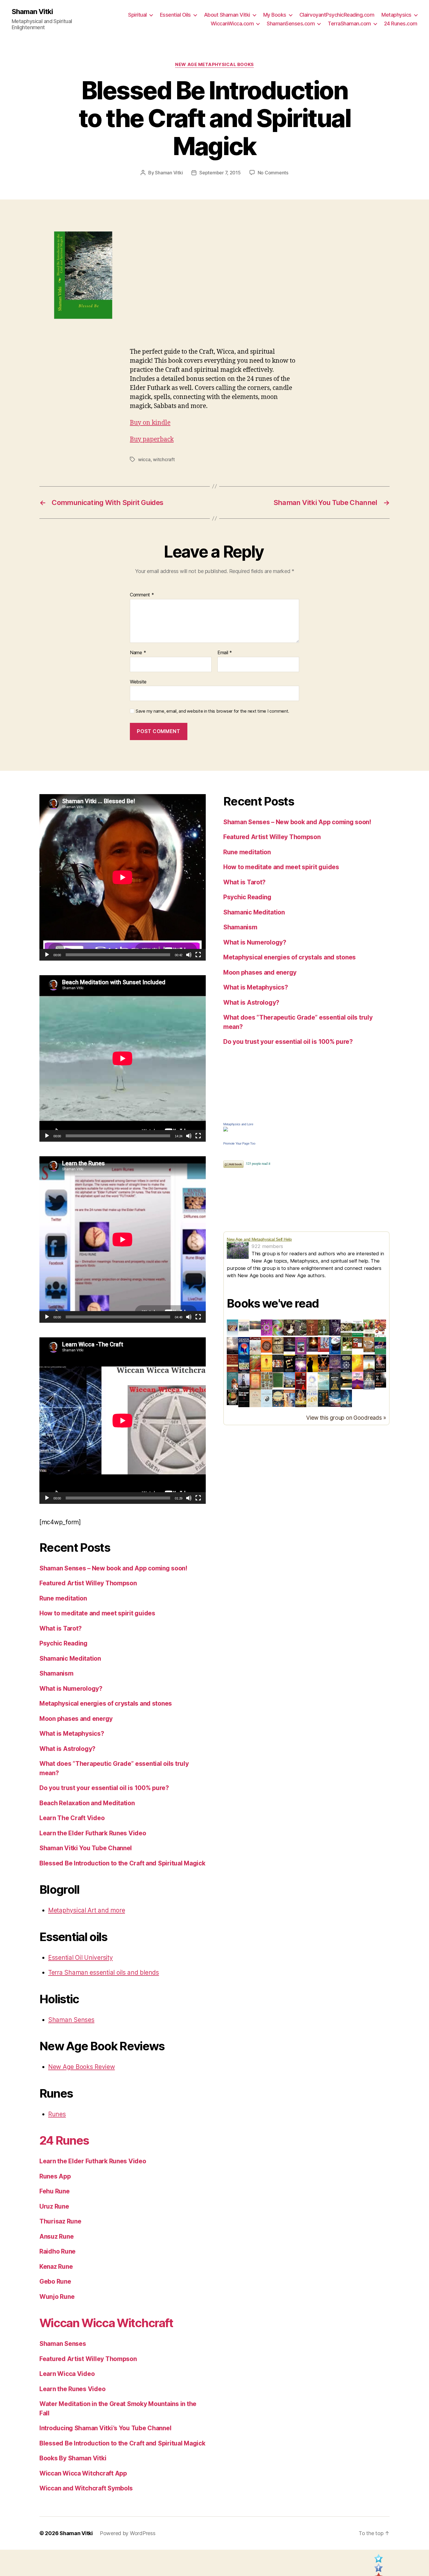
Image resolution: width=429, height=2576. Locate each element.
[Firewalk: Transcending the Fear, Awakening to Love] (324, 1363)
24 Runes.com (401, 24)
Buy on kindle (150, 423)
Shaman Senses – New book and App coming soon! (113, 1568)
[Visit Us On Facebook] (378, 2570)
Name (138, 653)
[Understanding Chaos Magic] (278, 1328)
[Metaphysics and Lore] (306, 1129)
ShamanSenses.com (291, 24)
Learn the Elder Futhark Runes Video (93, 1833)
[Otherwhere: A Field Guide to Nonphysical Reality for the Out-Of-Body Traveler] (278, 1364)
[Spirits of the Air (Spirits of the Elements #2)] (301, 1328)
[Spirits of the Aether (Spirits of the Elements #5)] (335, 1328)
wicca (144, 459)
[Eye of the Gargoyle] (267, 1381)
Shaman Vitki (32, 12)
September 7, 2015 (220, 173)
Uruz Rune (54, 2206)
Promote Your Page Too (239, 1143)
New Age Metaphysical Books (214, 65)
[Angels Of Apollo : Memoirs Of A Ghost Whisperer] (380, 1380)
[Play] (47, 955)
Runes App (55, 2176)
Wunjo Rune (57, 2297)
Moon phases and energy (76, 1719)
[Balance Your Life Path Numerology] (244, 1328)
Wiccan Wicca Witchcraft (106, 2323)
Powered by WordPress (128, 2533)
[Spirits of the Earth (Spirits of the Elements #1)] (289, 1328)
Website (138, 682)
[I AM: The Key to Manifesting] (278, 1345)
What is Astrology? (67, 1749)
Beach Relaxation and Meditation (87, 1803)
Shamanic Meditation (70, 1658)
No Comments (273, 173)
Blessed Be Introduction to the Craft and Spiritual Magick (122, 1863)
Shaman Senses (71, 2020)
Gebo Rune (55, 2281)
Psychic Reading (63, 1643)
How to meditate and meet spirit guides (97, 1613)
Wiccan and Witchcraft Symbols (86, 2488)
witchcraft (164, 459)
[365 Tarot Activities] (346, 1328)
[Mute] (189, 955)
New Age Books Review (82, 2067)
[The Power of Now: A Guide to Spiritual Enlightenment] (324, 1381)
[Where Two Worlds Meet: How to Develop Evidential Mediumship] (289, 1346)
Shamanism (56, 1673)
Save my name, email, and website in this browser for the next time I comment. (212, 711)
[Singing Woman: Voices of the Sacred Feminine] (380, 1363)
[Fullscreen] (198, 955)
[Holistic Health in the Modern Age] (255, 1346)
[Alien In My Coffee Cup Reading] (232, 1397)
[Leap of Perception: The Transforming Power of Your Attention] (301, 1363)
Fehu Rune (55, 2191)
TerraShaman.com (349, 24)
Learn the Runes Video (72, 2389)
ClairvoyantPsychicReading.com (337, 15)
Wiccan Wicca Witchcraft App (83, 2473)
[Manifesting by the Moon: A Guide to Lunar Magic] (278, 1398)
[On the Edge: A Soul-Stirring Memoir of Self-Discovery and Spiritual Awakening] (346, 1398)
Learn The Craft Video (72, 1818)
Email (225, 653)
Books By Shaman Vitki (73, 2458)
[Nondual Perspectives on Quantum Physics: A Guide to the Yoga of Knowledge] (267, 1345)
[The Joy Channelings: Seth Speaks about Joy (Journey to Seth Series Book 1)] (380, 1329)
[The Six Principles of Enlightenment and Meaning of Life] (346, 1364)
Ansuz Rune (56, 2236)
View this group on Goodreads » (346, 1418)
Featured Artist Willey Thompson (88, 1583)
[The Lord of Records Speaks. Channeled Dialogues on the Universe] (335, 1398)
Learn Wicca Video (67, 2374)
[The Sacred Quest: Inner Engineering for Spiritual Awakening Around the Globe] (289, 1398)
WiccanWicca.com (232, 24)
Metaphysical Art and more (87, 1910)
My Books (275, 15)
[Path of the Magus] (255, 1363)
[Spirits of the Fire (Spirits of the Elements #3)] (312, 1328)
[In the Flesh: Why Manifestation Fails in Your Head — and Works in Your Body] (312, 1398)
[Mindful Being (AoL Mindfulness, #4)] (312, 1344)
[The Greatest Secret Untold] (232, 1346)
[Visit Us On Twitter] (378, 2560)
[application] (123, 877)
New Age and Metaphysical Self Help (259, 1239)
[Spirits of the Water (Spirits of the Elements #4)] (324, 1327)
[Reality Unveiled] (312, 1381)
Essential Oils (175, 15)
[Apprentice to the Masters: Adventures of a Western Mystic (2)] (301, 1346)
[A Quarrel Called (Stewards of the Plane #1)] (335, 1363)
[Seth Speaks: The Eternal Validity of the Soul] (255, 1381)
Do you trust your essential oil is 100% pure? (104, 1788)
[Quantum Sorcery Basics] (244, 1363)
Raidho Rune (57, 2251)
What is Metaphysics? (72, 1734)
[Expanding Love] (358, 1328)
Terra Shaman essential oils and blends (104, 1972)
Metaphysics (396, 15)
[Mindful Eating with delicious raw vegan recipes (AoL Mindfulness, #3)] (346, 1346)
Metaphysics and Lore (238, 1124)
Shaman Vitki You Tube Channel (86, 1848)
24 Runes (64, 2140)
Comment (142, 595)
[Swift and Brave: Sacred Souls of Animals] (244, 1381)
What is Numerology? (71, 1689)
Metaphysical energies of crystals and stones (106, 1703)
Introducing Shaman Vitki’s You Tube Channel (105, 2428)
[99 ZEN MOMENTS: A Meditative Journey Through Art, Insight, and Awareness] (255, 1398)
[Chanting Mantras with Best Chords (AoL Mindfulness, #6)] (335, 1346)
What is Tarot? (61, 1628)
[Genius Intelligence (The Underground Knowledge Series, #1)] (244, 1346)
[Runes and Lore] (232, 1328)
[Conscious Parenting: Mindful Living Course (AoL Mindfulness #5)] (324, 1345)
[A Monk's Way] (312, 1364)
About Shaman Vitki (227, 15)
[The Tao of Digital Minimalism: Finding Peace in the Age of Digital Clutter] (267, 1399)
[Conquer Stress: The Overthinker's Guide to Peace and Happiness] (244, 1399)
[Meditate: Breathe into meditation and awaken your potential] (335, 1381)
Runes (57, 2114)
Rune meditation (63, 1598)
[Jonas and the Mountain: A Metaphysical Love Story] (358, 1381)
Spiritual (137, 15)
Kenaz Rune (56, 2267)
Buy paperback (152, 439)
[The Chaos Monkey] (267, 1328)
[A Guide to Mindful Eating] (369, 1345)
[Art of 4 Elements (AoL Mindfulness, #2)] (358, 1343)
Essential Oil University (81, 1958)
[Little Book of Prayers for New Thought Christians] (346, 1380)
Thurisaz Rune (60, 2221)
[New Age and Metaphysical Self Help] (239, 1250)
